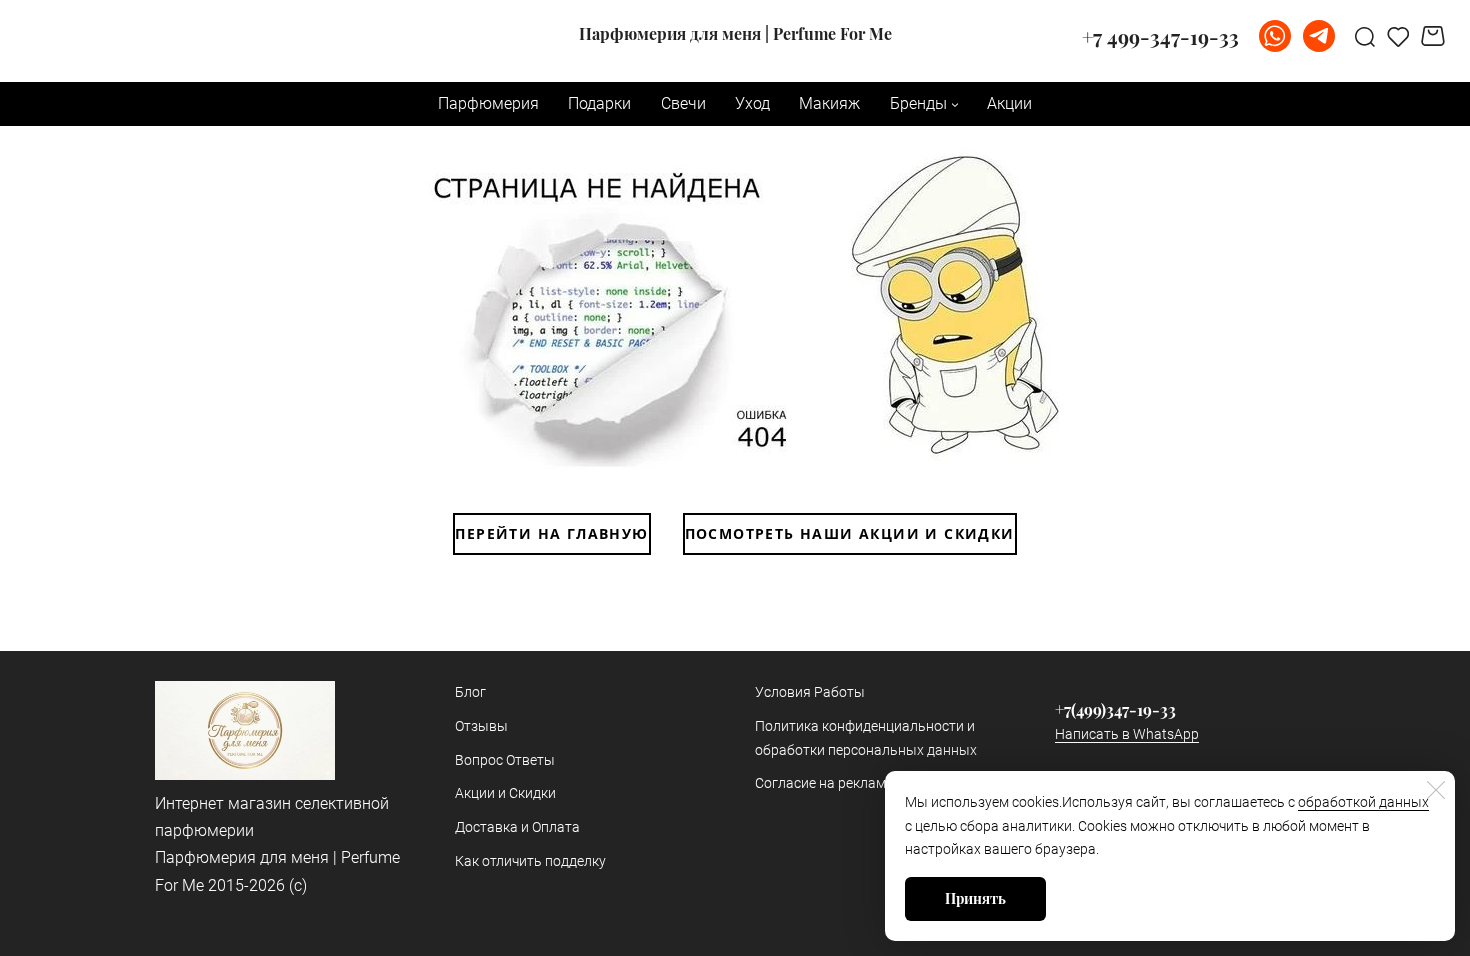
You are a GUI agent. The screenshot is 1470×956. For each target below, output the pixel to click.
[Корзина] (1435, 36)
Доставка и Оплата (517, 827)
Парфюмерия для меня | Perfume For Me (735, 34)
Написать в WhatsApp (1127, 734)
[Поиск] (1365, 36)
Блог (470, 692)
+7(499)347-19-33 (1115, 709)
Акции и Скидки (505, 793)
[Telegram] (1319, 36)
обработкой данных (1363, 802)
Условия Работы (810, 692)
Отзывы (481, 726)
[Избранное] (1398, 36)
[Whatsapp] (1275, 36)
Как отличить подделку (530, 861)
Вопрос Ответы (505, 760)
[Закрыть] (1436, 790)
